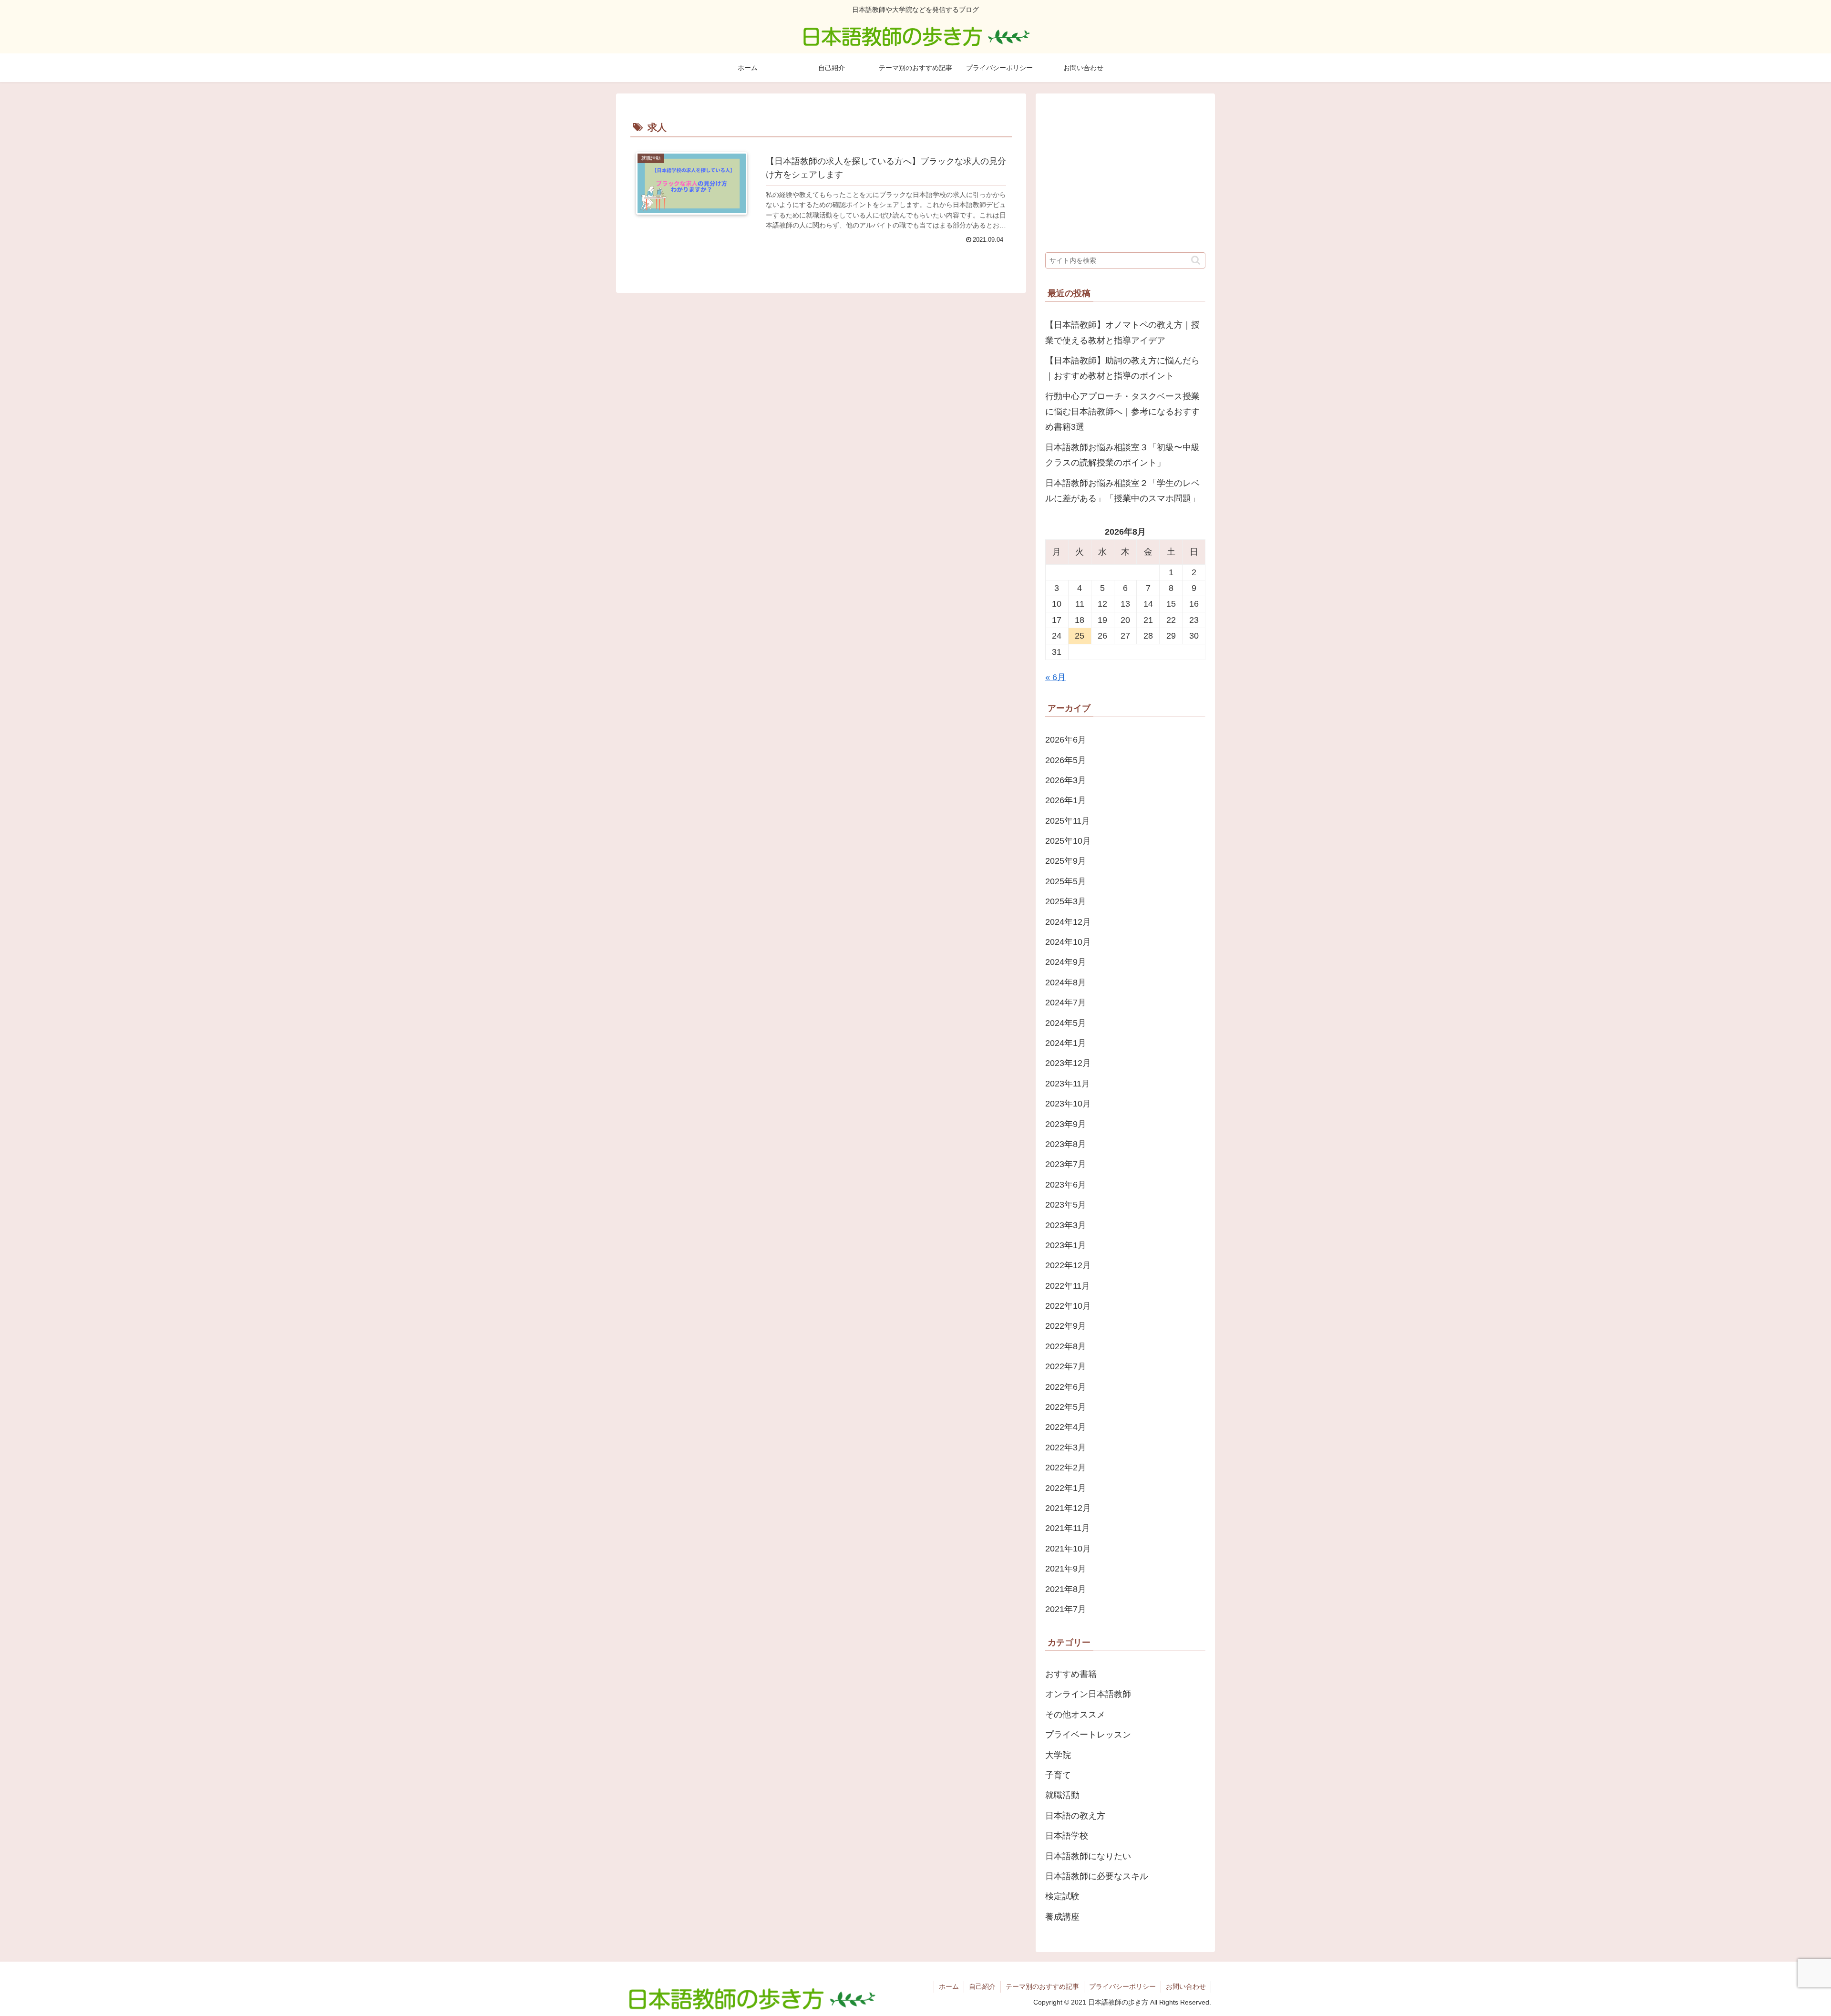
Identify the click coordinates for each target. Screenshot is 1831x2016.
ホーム (949, 1986)
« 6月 (1055, 677)
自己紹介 (982, 1986)
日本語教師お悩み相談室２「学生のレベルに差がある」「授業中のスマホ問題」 (1122, 491)
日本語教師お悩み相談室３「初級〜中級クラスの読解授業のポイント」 (1122, 455)
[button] (1196, 260)
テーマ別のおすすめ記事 (1042, 1986)
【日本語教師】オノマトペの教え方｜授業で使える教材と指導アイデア (1122, 332)
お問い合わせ (1186, 1986)
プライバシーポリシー (1122, 1986)
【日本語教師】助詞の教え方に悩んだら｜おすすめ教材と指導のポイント (1122, 368)
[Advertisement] (1125, 170)
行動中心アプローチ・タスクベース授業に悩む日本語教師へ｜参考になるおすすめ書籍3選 (1122, 412)
